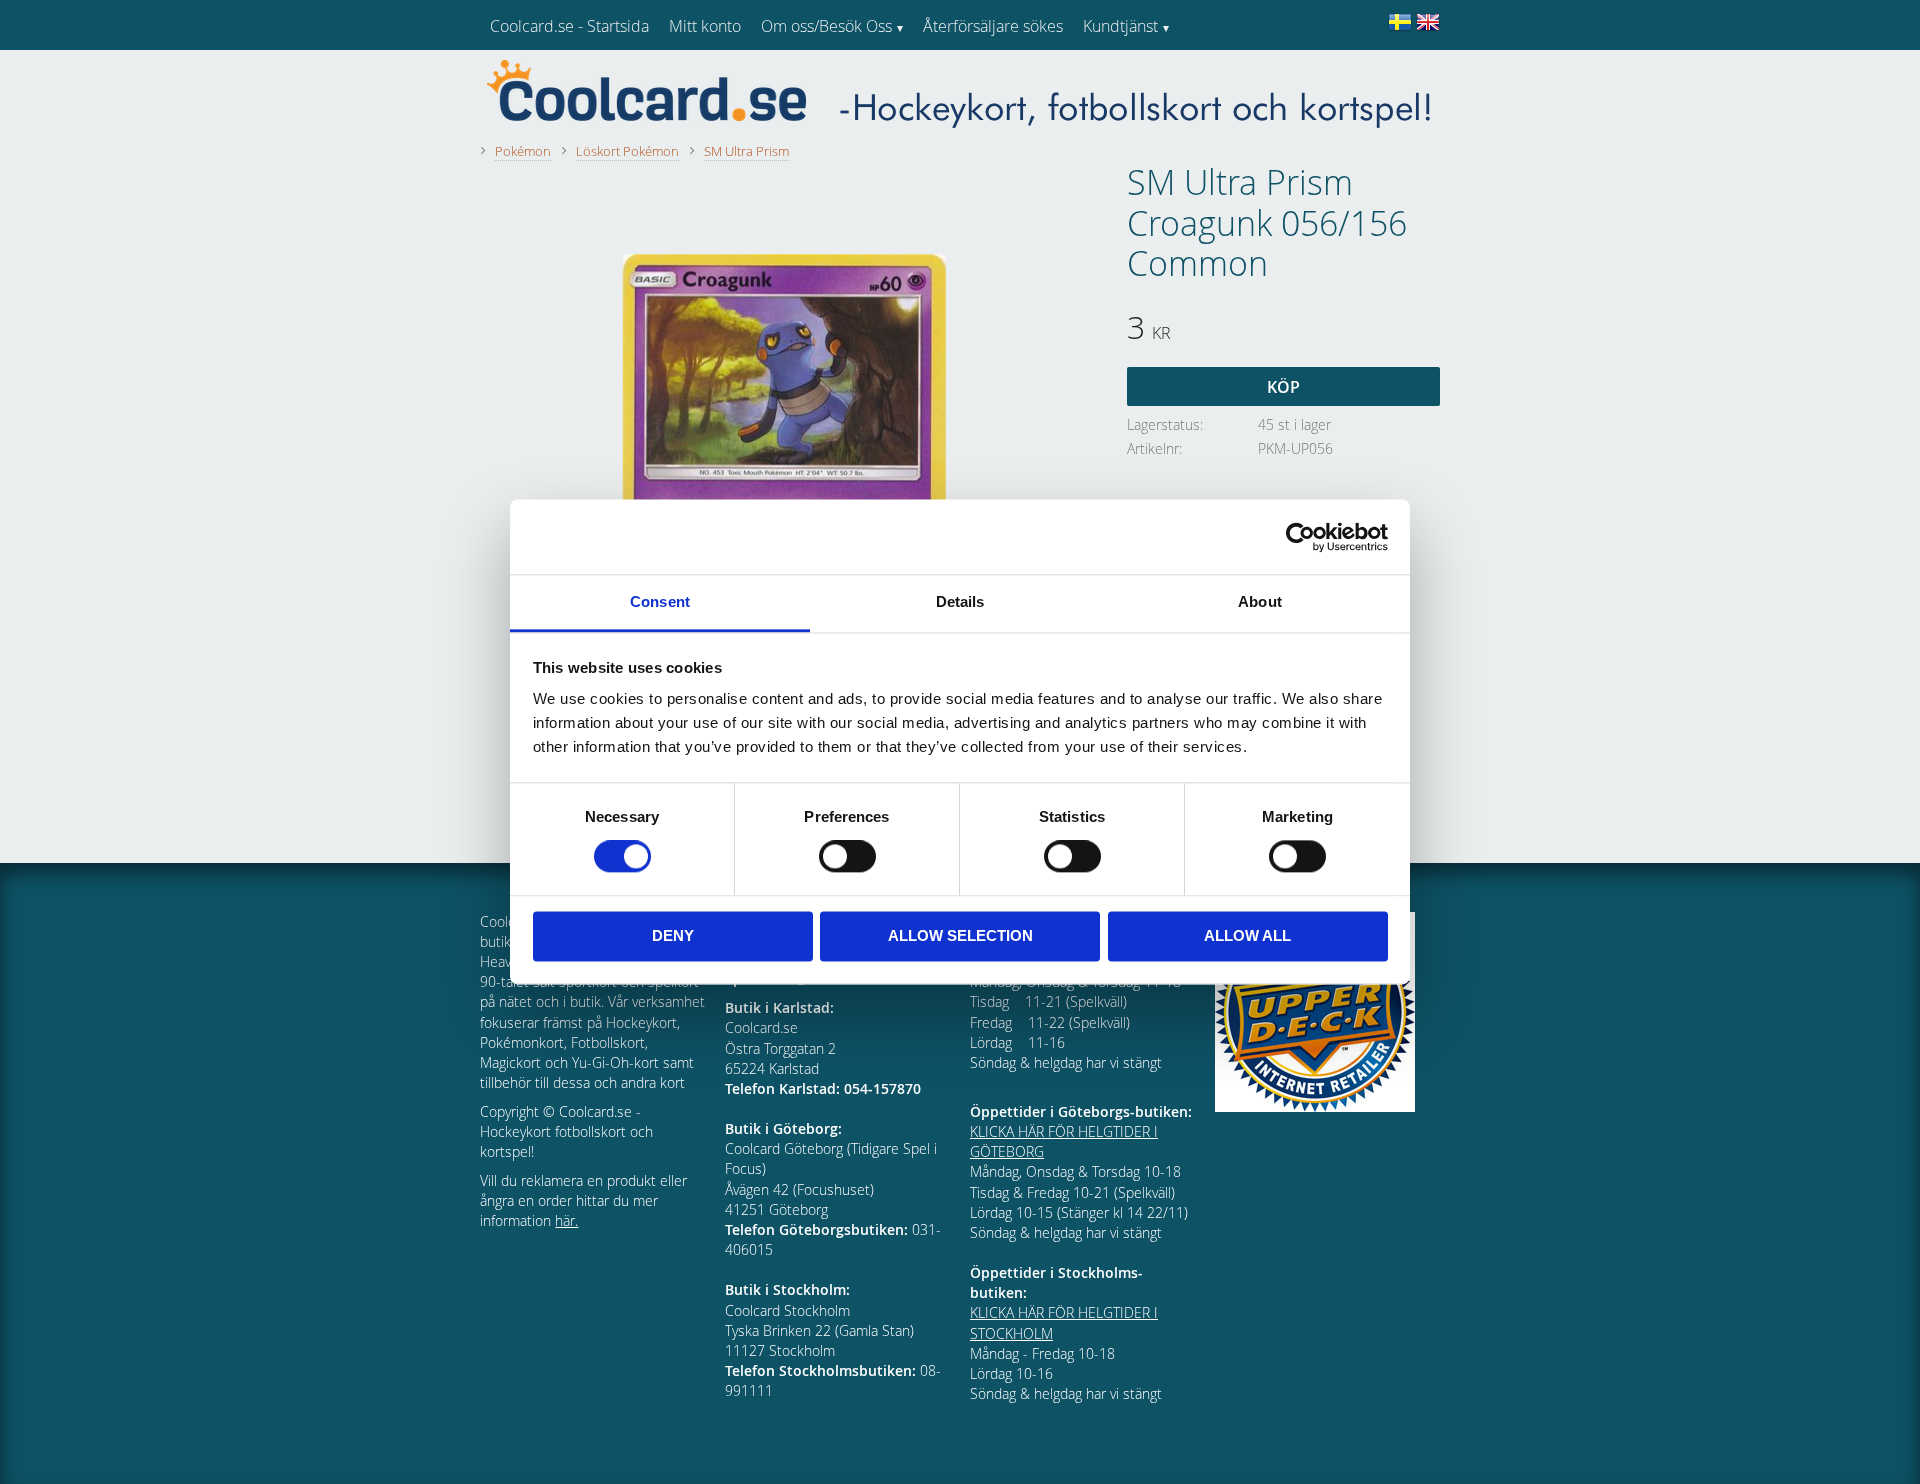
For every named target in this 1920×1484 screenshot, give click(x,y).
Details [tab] (960, 601)
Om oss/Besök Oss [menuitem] (826, 26)
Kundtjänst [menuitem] (1120, 26)
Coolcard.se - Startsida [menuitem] (569, 26)
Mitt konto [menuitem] (705, 26)
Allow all (1247, 935)
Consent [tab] (660, 601)
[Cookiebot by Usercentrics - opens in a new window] (1300, 537)
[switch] (847, 857)
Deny (673, 935)
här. (566, 1220)
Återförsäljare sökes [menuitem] (993, 26)
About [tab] (1260, 601)
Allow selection (960, 935)
